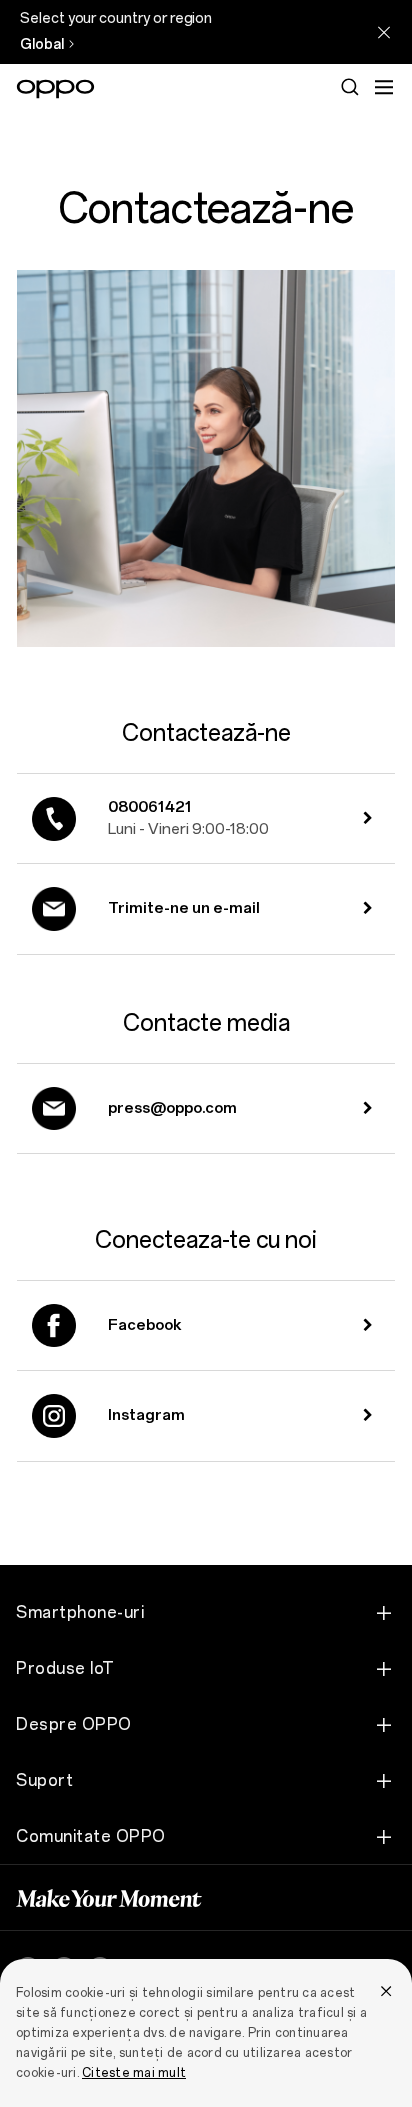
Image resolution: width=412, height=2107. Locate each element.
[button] (384, 87)
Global (42, 44)
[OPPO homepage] (55, 89)
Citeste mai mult (134, 2073)
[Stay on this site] (384, 32)
